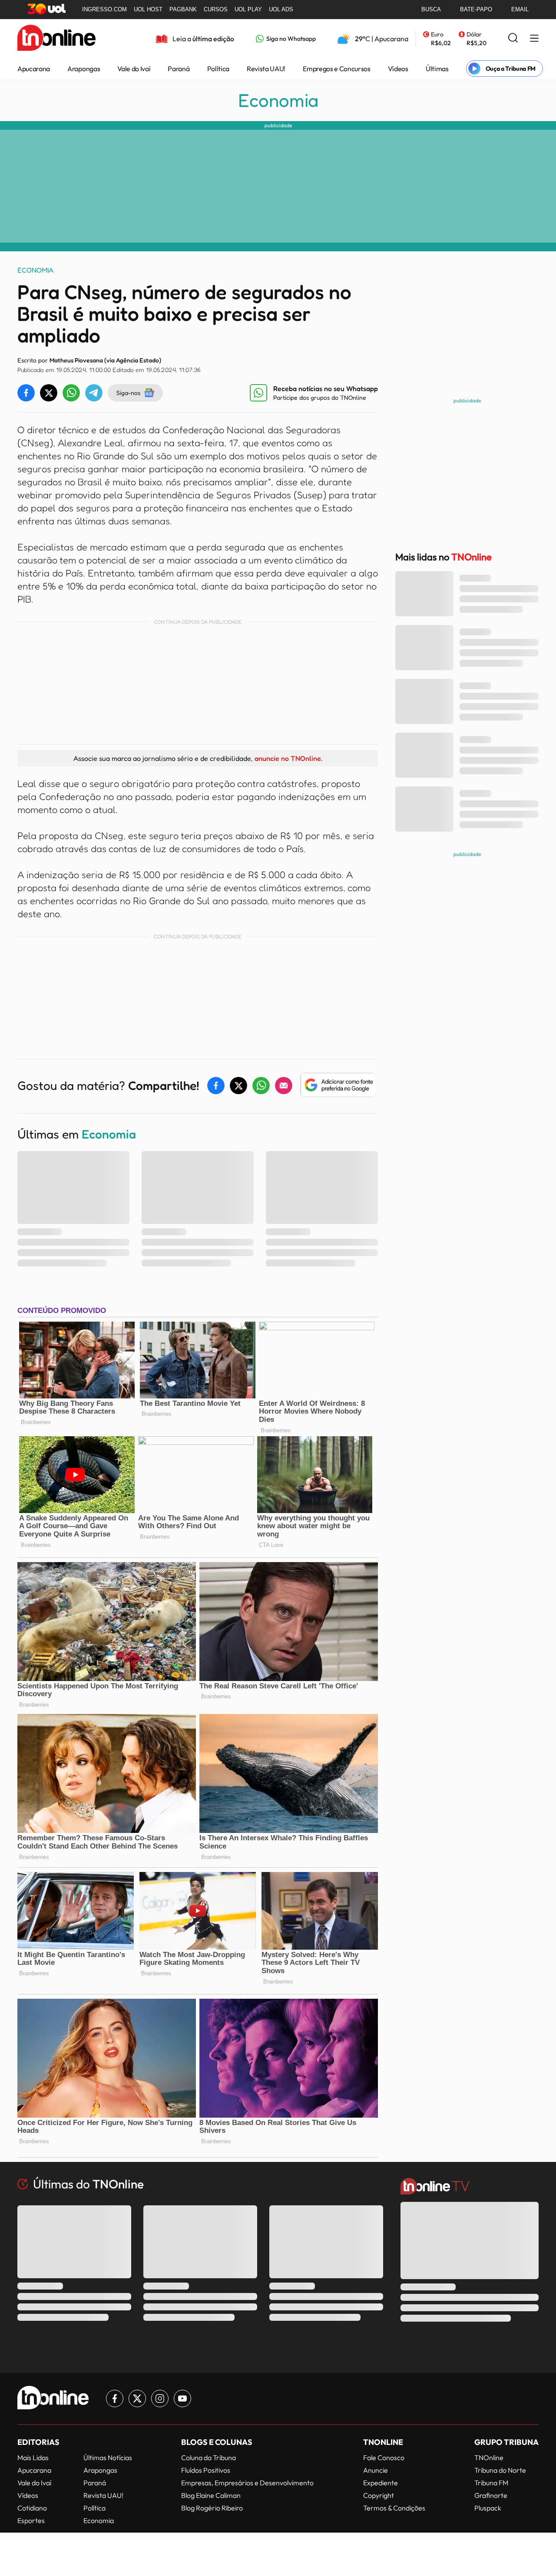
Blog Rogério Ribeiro (212, 2508)
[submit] (513, 38)
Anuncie (376, 2470)
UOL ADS (281, 9)
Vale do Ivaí (134, 69)
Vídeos (398, 69)
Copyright (379, 2495)
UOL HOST (148, 9)
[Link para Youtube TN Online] (182, 2398)
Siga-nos (128, 393)
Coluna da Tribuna (208, 2458)
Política (218, 69)
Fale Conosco (384, 2458)
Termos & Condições (394, 2508)
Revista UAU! (266, 69)
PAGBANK (183, 9)
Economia (278, 100)
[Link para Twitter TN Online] (137, 2398)
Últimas (437, 69)
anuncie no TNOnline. (288, 758)
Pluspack (488, 2508)
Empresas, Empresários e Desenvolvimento (247, 2483)
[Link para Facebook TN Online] (115, 2398)
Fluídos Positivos (206, 2470)
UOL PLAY (248, 9)
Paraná (179, 69)
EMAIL (520, 9)
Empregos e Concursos (337, 69)
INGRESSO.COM (104, 9)
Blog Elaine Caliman (211, 2495)
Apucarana (34, 69)
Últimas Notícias (108, 2458)
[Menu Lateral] (534, 39)
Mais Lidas (33, 2458)
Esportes (31, 2520)
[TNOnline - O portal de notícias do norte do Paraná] (56, 39)
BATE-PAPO (476, 9)
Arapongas (84, 69)
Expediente (381, 2483)
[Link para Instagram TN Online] (160, 2398)
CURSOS (216, 9)
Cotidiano (32, 2508)
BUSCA (431, 9)
